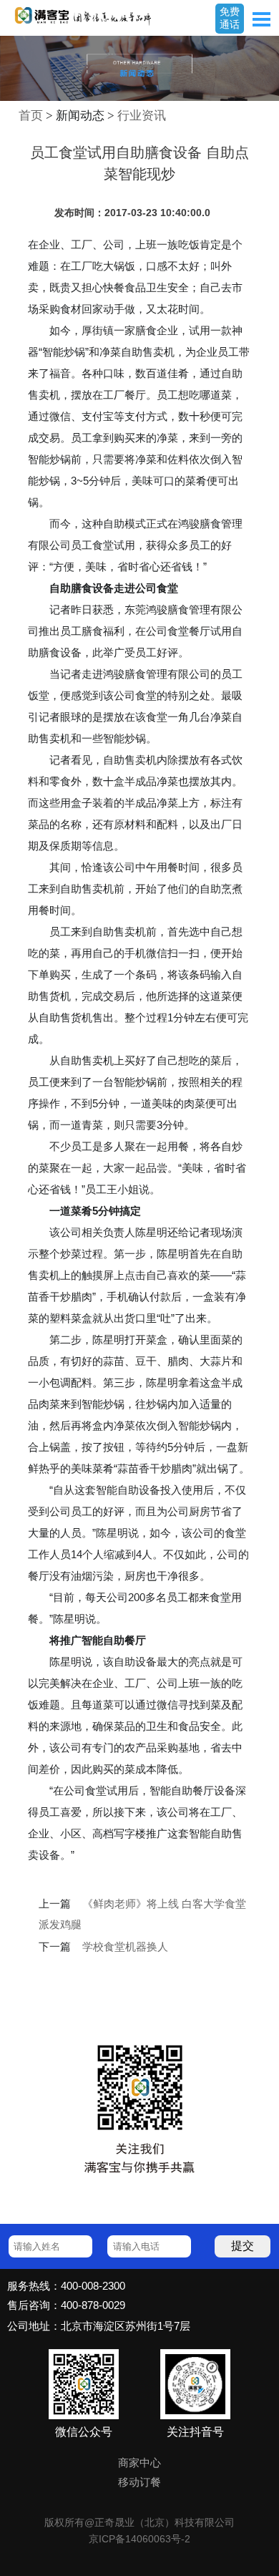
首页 (31, 116)
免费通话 (230, 18)
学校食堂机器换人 (125, 1947)
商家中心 (139, 2463)
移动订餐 (139, 2482)
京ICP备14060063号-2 (139, 2539)
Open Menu (261, 19)
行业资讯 (142, 116)
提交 (243, 2246)
